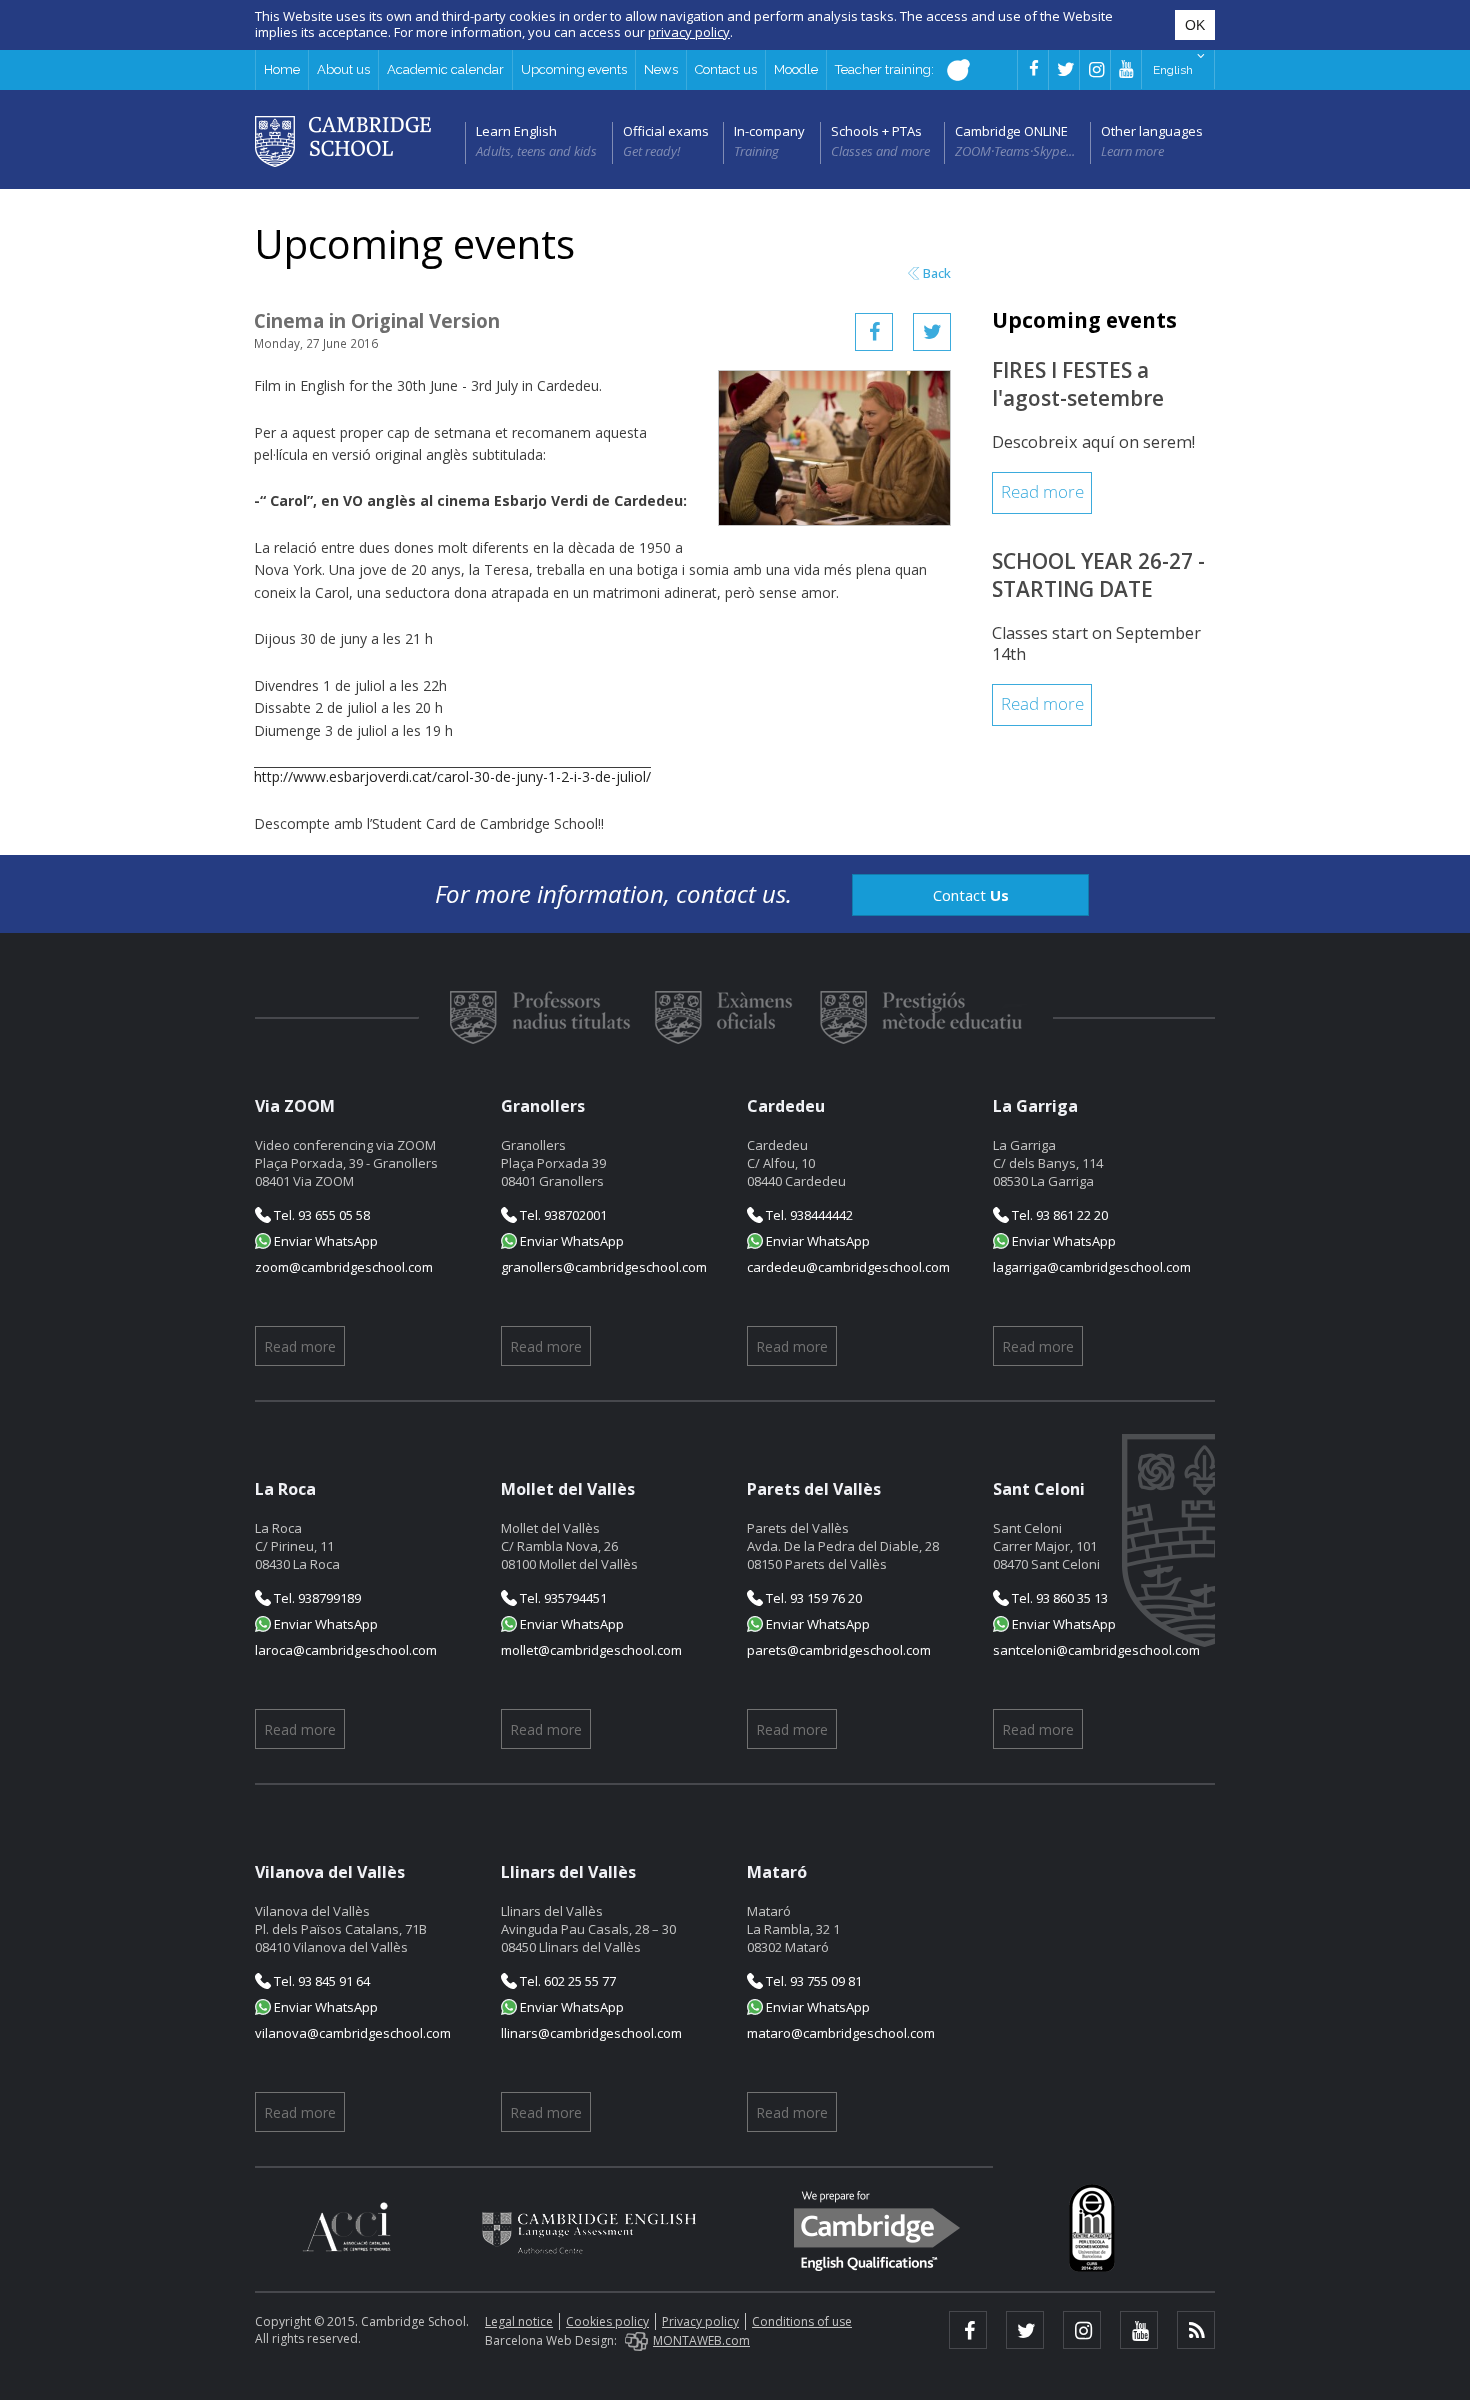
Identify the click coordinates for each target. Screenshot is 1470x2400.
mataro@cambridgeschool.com (841, 2033)
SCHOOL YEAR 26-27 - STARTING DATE (1098, 575)
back (937, 273)
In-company (769, 131)
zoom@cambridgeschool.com (344, 1267)
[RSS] (1196, 2330)
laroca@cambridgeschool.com (346, 1650)
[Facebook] (874, 332)
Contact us (726, 69)
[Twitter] (932, 332)
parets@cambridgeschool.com (839, 1650)
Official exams (666, 131)
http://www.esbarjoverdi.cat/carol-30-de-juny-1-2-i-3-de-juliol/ (452, 776)
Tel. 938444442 (808, 1215)
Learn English (516, 131)
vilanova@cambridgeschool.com (353, 2033)
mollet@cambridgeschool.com (591, 1650)
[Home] (343, 140)
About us (343, 69)
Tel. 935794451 (562, 1598)
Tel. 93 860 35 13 (1058, 1598)
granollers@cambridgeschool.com (604, 1267)
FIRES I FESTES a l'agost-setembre (1078, 384)
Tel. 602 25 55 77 (566, 1981)
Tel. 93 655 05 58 (320, 1215)
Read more (1042, 492)
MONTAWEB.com (701, 2340)
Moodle (796, 69)
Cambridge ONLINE (1011, 131)
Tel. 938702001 (562, 1215)
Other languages (1152, 131)
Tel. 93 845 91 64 (320, 1981)
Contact (971, 895)
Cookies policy (607, 2321)
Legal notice (519, 2321)
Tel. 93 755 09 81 (812, 1981)
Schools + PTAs (876, 131)
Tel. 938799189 (316, 1598)
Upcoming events (574, 69)
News (661, 69)
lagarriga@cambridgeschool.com (1092, 1267)
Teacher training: (886, 69)
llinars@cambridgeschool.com (591, 2033)
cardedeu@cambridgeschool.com (848, 1267)
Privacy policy (700, 2321)
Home (282, 69)
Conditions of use (802, 2321)
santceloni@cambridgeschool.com (1096, 1650)
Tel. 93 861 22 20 (1058, 1215)
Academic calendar (445, 69)
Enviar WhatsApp (324, 1241)
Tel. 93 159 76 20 (812, 1598)
